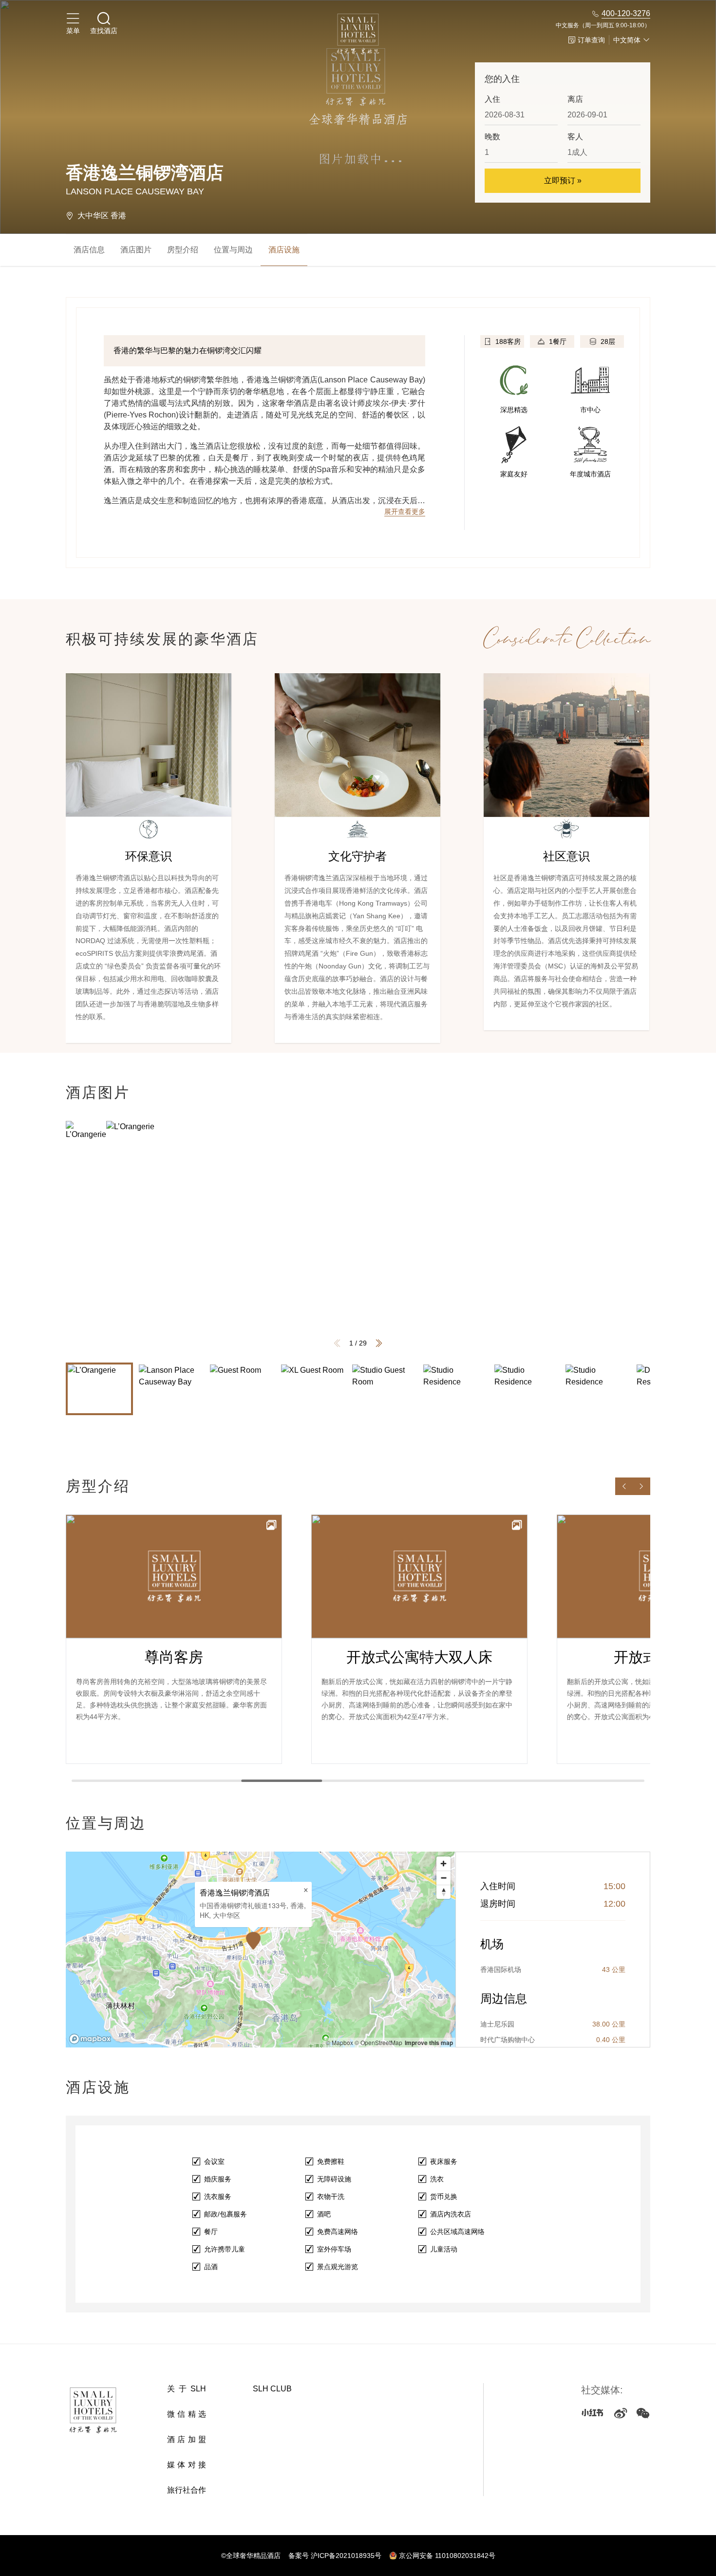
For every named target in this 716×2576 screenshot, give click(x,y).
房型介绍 (183, 250)
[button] (379, 1343)
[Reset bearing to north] (443, 1892)
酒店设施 (284, 250)
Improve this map (429, 2043)
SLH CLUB (272, 2389)
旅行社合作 (187, 2490)
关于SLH (187, 2389)
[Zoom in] (443, 1864)
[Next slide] (641, 1486)
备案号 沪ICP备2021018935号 (335, 2556)
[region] (261, 1950)
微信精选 (187, 2414)
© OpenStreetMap (378, 2042)
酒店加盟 (187, 2439)
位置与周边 (233, 250)
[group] (398, 1238)
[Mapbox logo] (90, 2039)
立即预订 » (563, 180)
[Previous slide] (624, 1486)
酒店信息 (89, 250)
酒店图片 (136, 250)
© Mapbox (339, 2042)
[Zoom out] (443, 1878)
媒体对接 (187, 2465)
